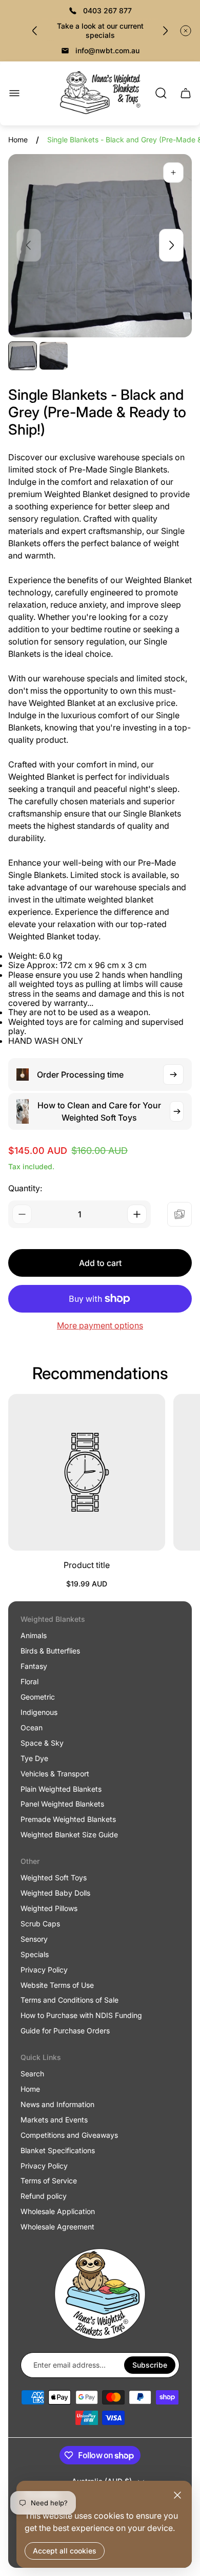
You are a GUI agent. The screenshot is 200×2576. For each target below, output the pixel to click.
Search (32, 2074)
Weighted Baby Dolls (55, 1893)
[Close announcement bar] (186, 31)
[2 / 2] (53, 356)
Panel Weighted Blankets (62, 1804)
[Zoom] (173, 173)
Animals (34, 1635)
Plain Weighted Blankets (61, 1789)
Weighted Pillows (49, 1908)
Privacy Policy (44, 1970)
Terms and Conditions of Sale (69, 2000)
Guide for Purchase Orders (65, 2031)
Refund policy (44, 2196)
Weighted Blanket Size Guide (69, 1834)
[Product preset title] (87, 1472)
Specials (35, 1954)
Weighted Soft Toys (54, 1877)
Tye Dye (34, 1758)
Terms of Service (49, 2181)
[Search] (161, 93)
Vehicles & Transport (55, 1774)
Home (18, 139)
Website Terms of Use (57, 1985)
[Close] (177, 2495)
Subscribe (150, 2365)
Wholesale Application (58, 2211)
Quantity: (25, 1188)
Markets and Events (54, 2120)
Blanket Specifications (58, 2150)
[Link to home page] (100, 2294)
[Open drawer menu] (14, 93)
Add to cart (100, 1263)
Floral (29, 1681)
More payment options (100, 1325)
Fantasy (34, 1666)
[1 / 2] (23, 356)
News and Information (57, 2104)
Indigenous (39, 1712)
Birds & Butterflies (50, 1651)
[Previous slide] (35, 31)
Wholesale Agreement (57, 2227)
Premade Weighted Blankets (68, 1819)
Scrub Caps (40, 1924)
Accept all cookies (65, 2551)
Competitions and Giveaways (69, 2135)
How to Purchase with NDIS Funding (81, 2015)
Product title (87, 1565)
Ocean (32, 1727)
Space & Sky (42, 1743)
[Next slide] (165, 31)
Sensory (34, 1939)
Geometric (38, 1697)
